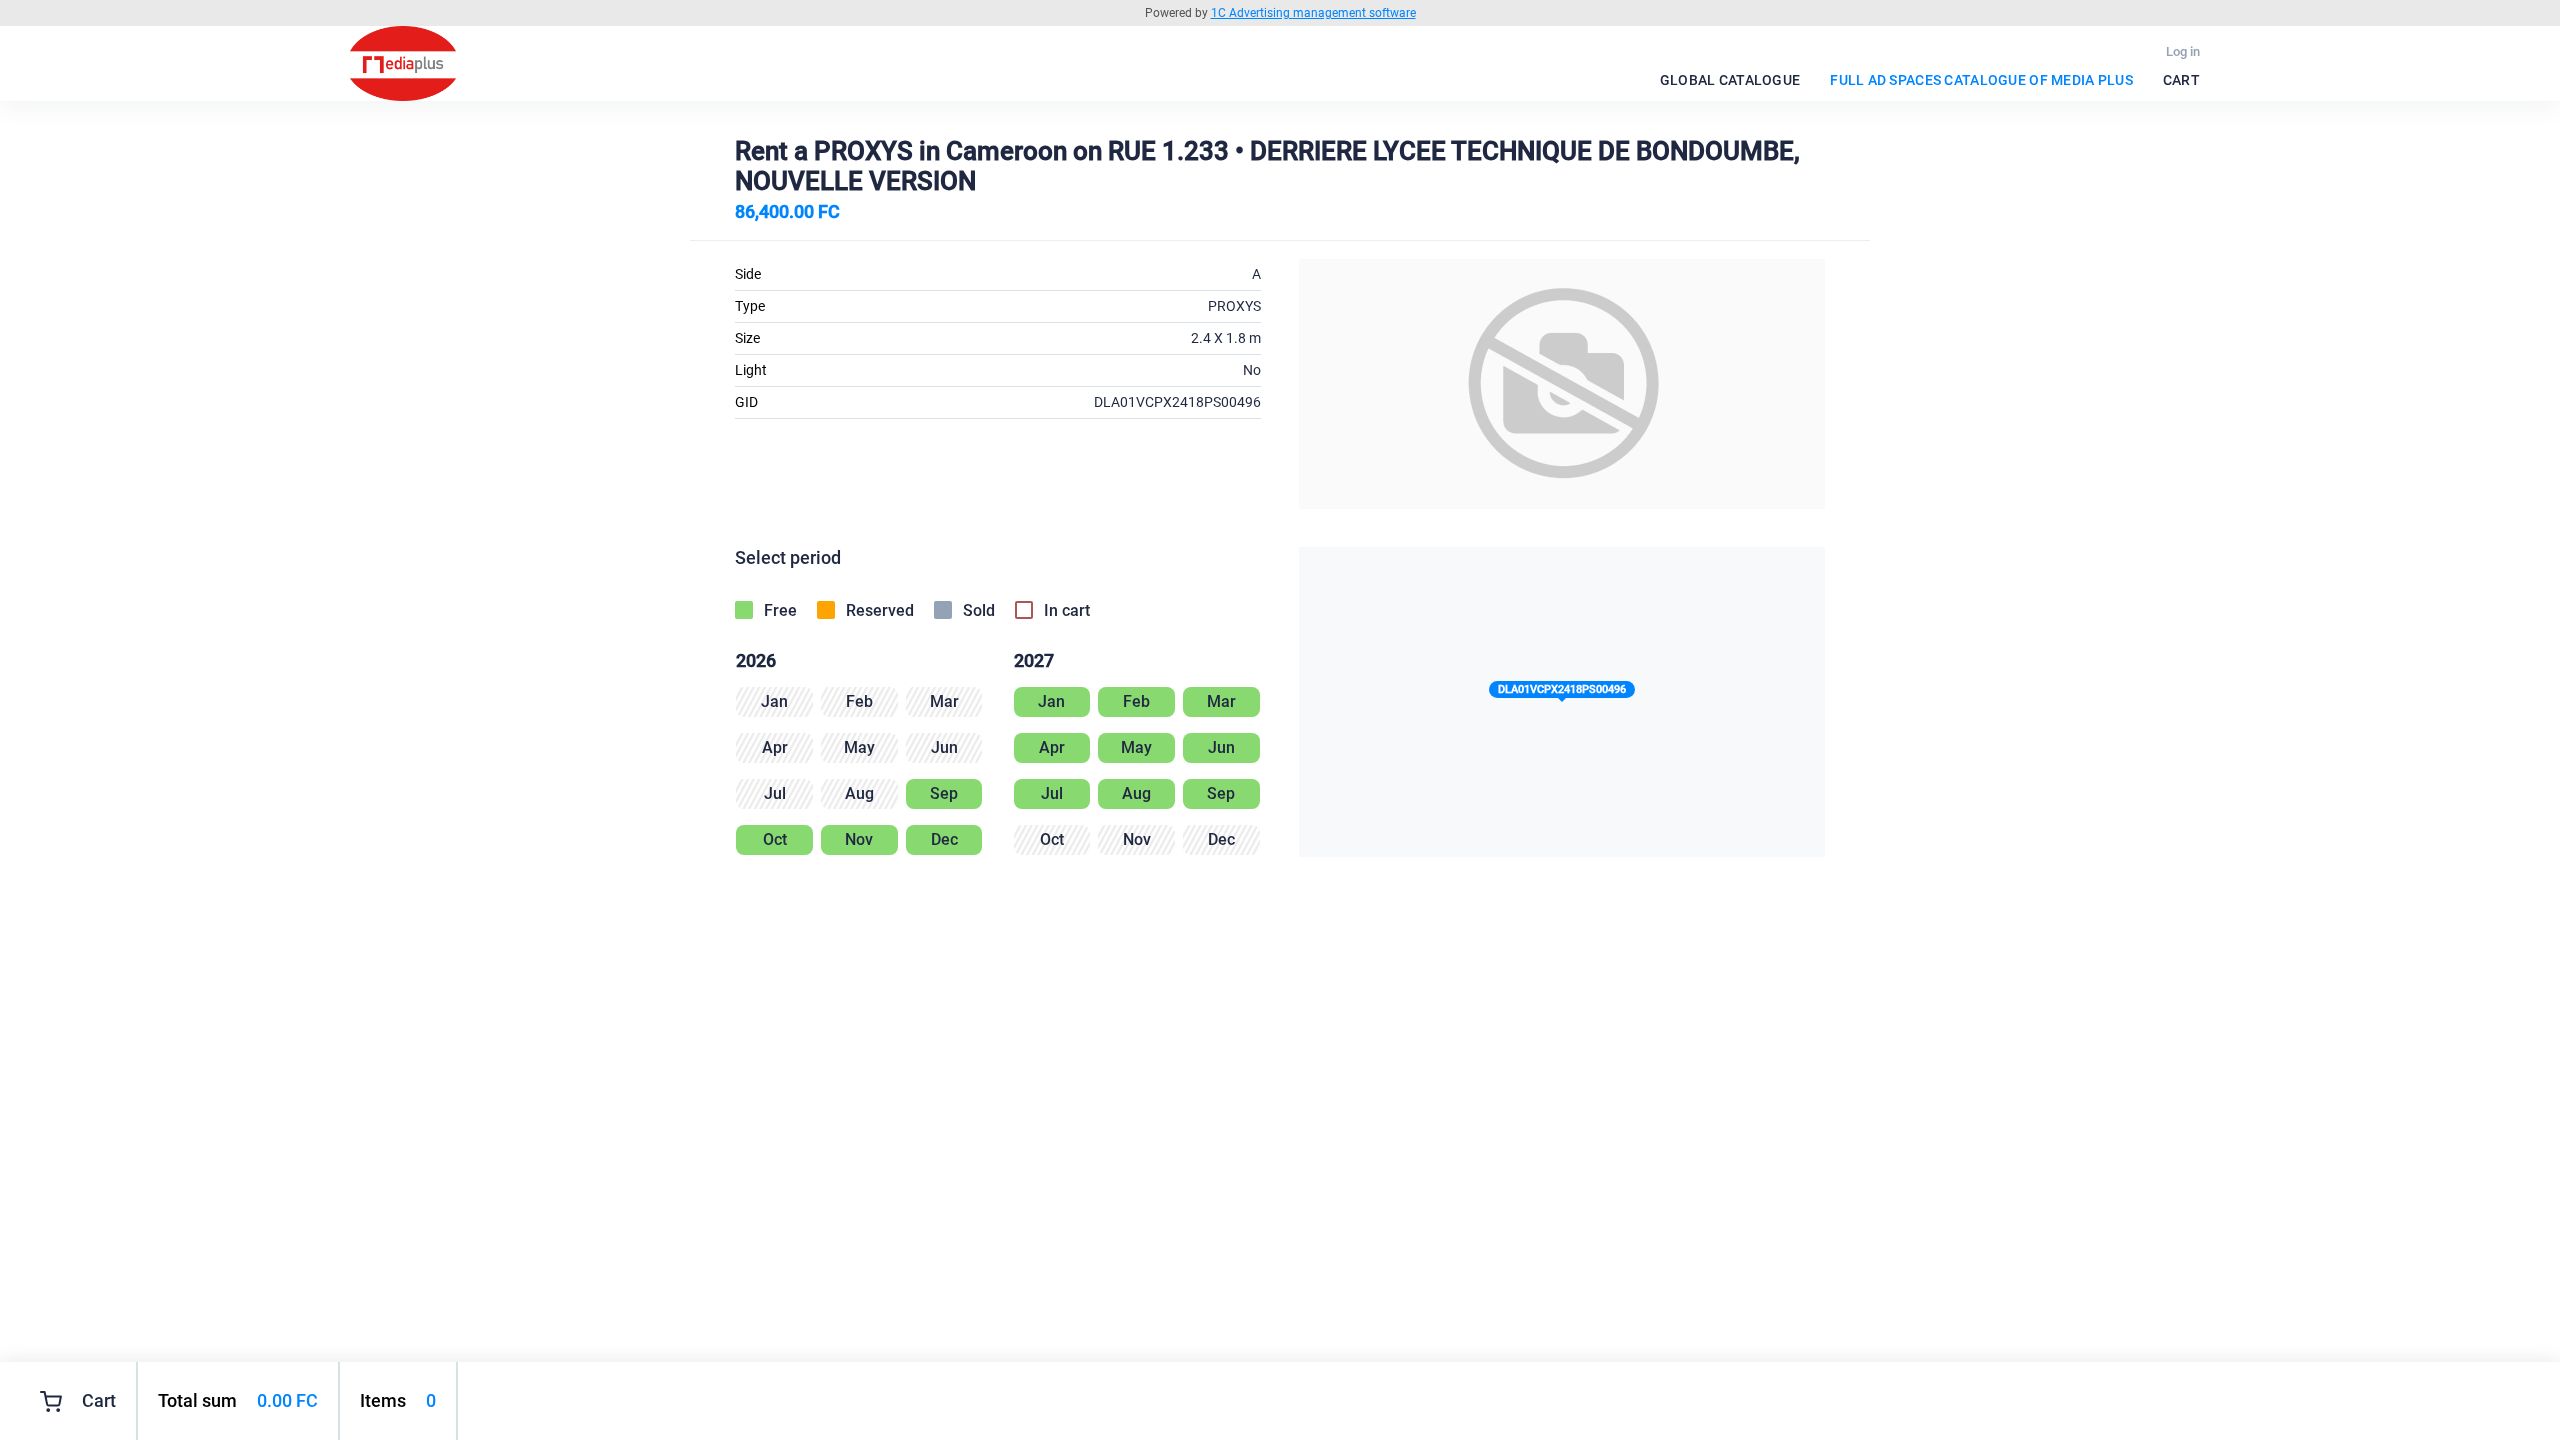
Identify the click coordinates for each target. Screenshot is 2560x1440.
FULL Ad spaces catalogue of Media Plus (1981, 80)
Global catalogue (1730, 80)
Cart (2181, 80)
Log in (2183, 51)
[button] (1562, 693)
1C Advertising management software (1313, 13)
